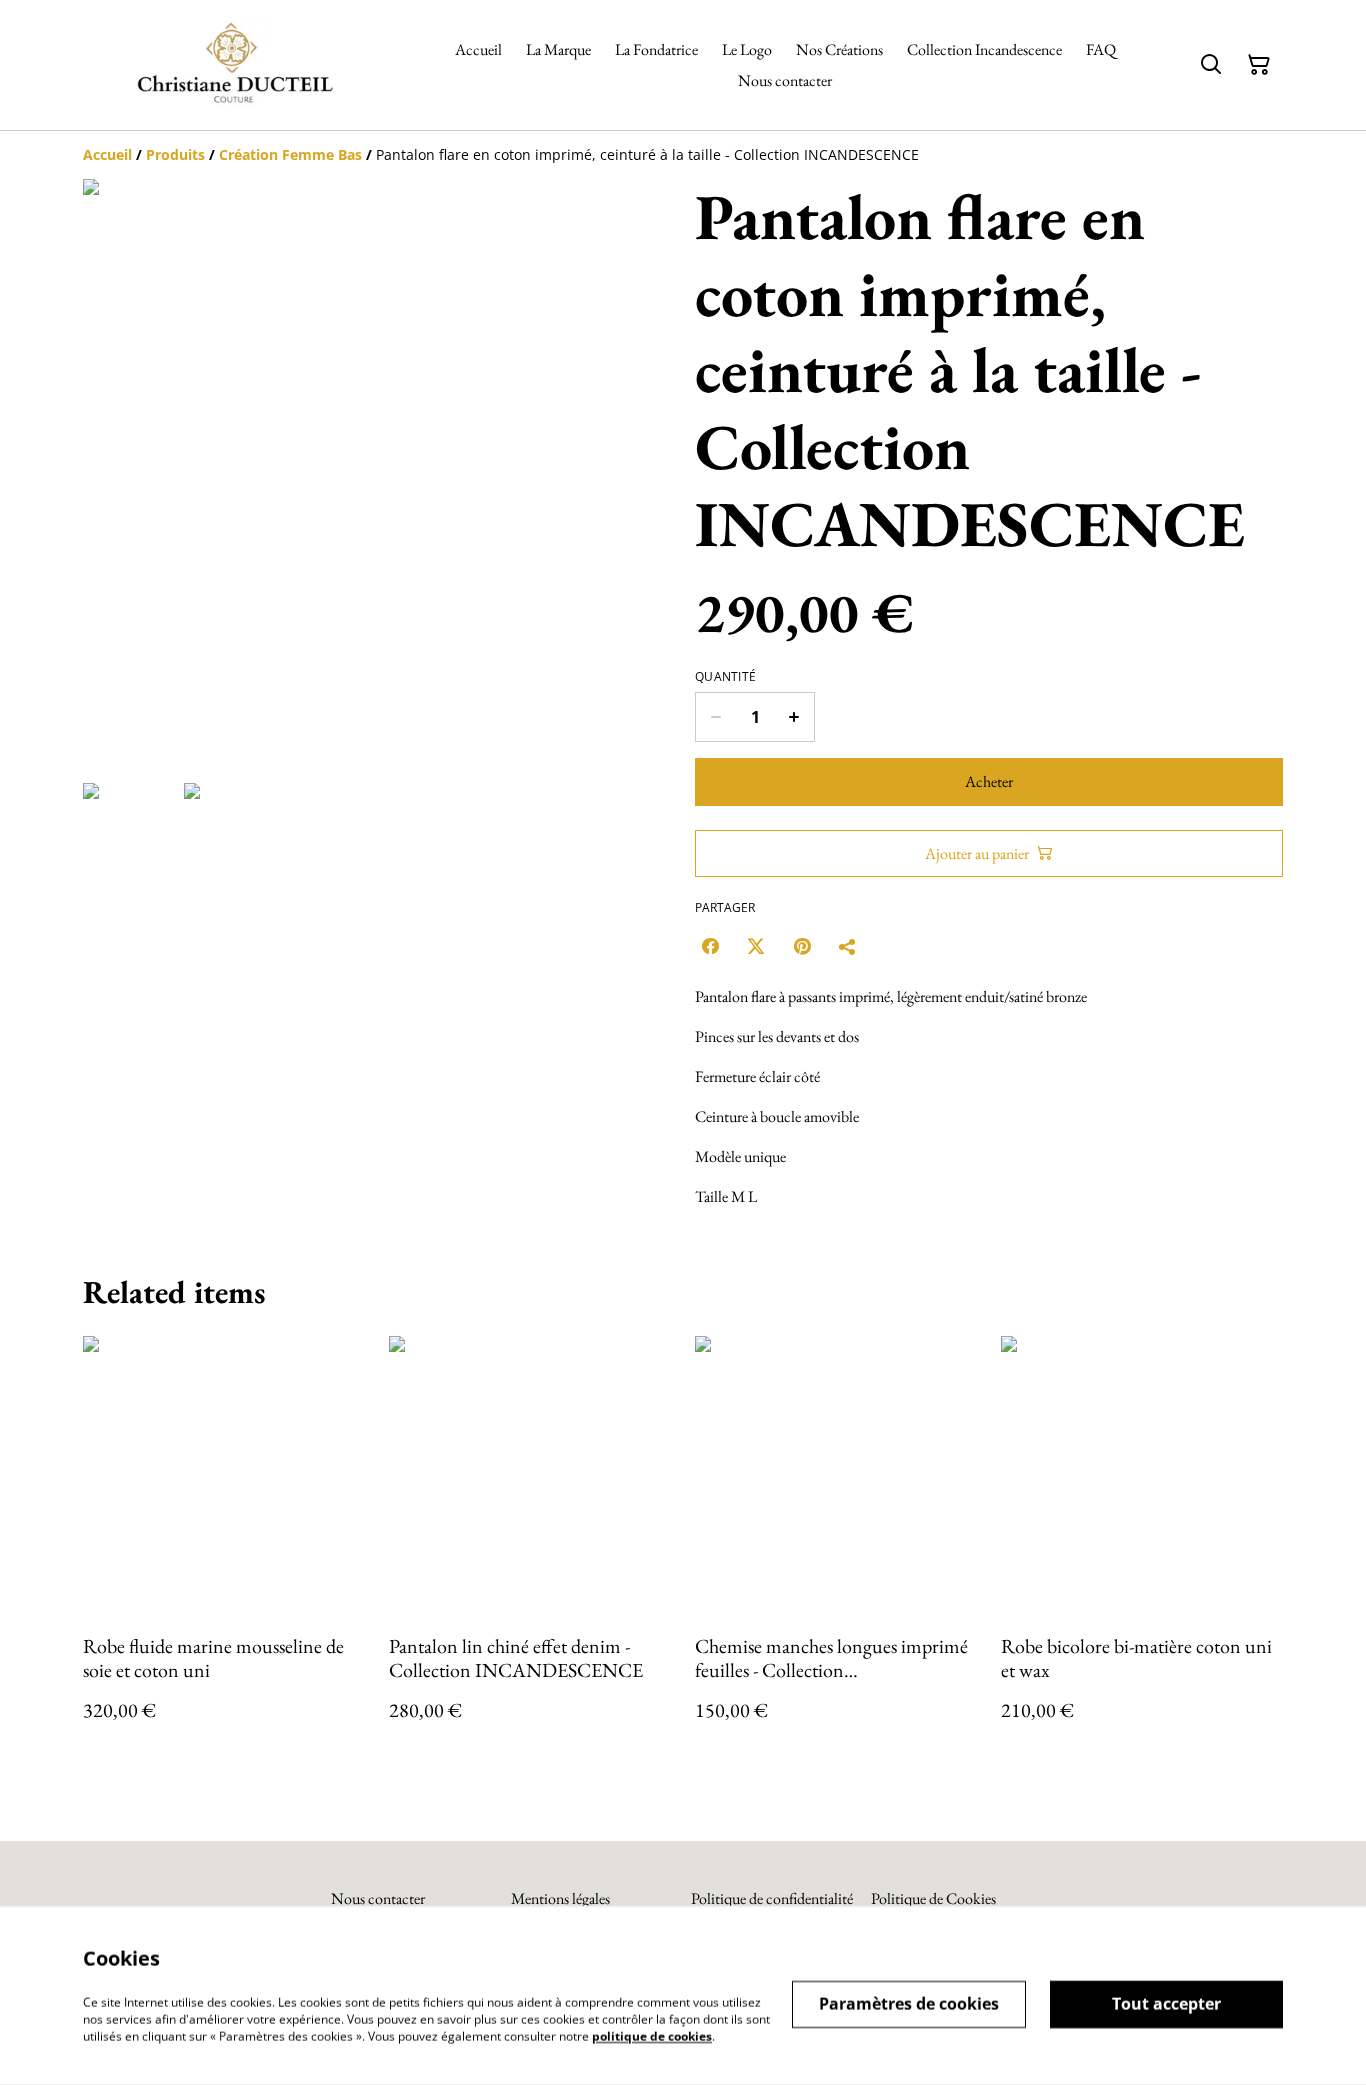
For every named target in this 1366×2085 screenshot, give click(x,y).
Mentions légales (560, 1898)
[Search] (1211, 65)
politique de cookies (652, 2035)
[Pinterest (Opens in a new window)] (802, 946)
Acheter (989, 781)
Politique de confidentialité (772, 1898)
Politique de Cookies (933, 1898)
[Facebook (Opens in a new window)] (710, 946)
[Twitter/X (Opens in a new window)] (756, 946)
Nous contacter (378, 1898)
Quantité (725, 677)
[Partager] (848, 946)
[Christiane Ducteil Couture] (233, 65)
